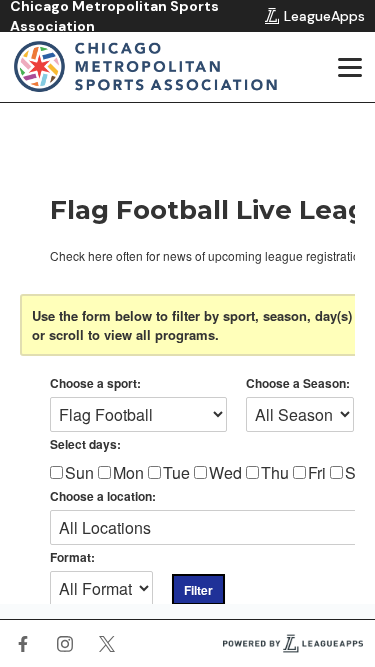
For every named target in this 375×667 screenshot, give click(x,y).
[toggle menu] (349, 67)
